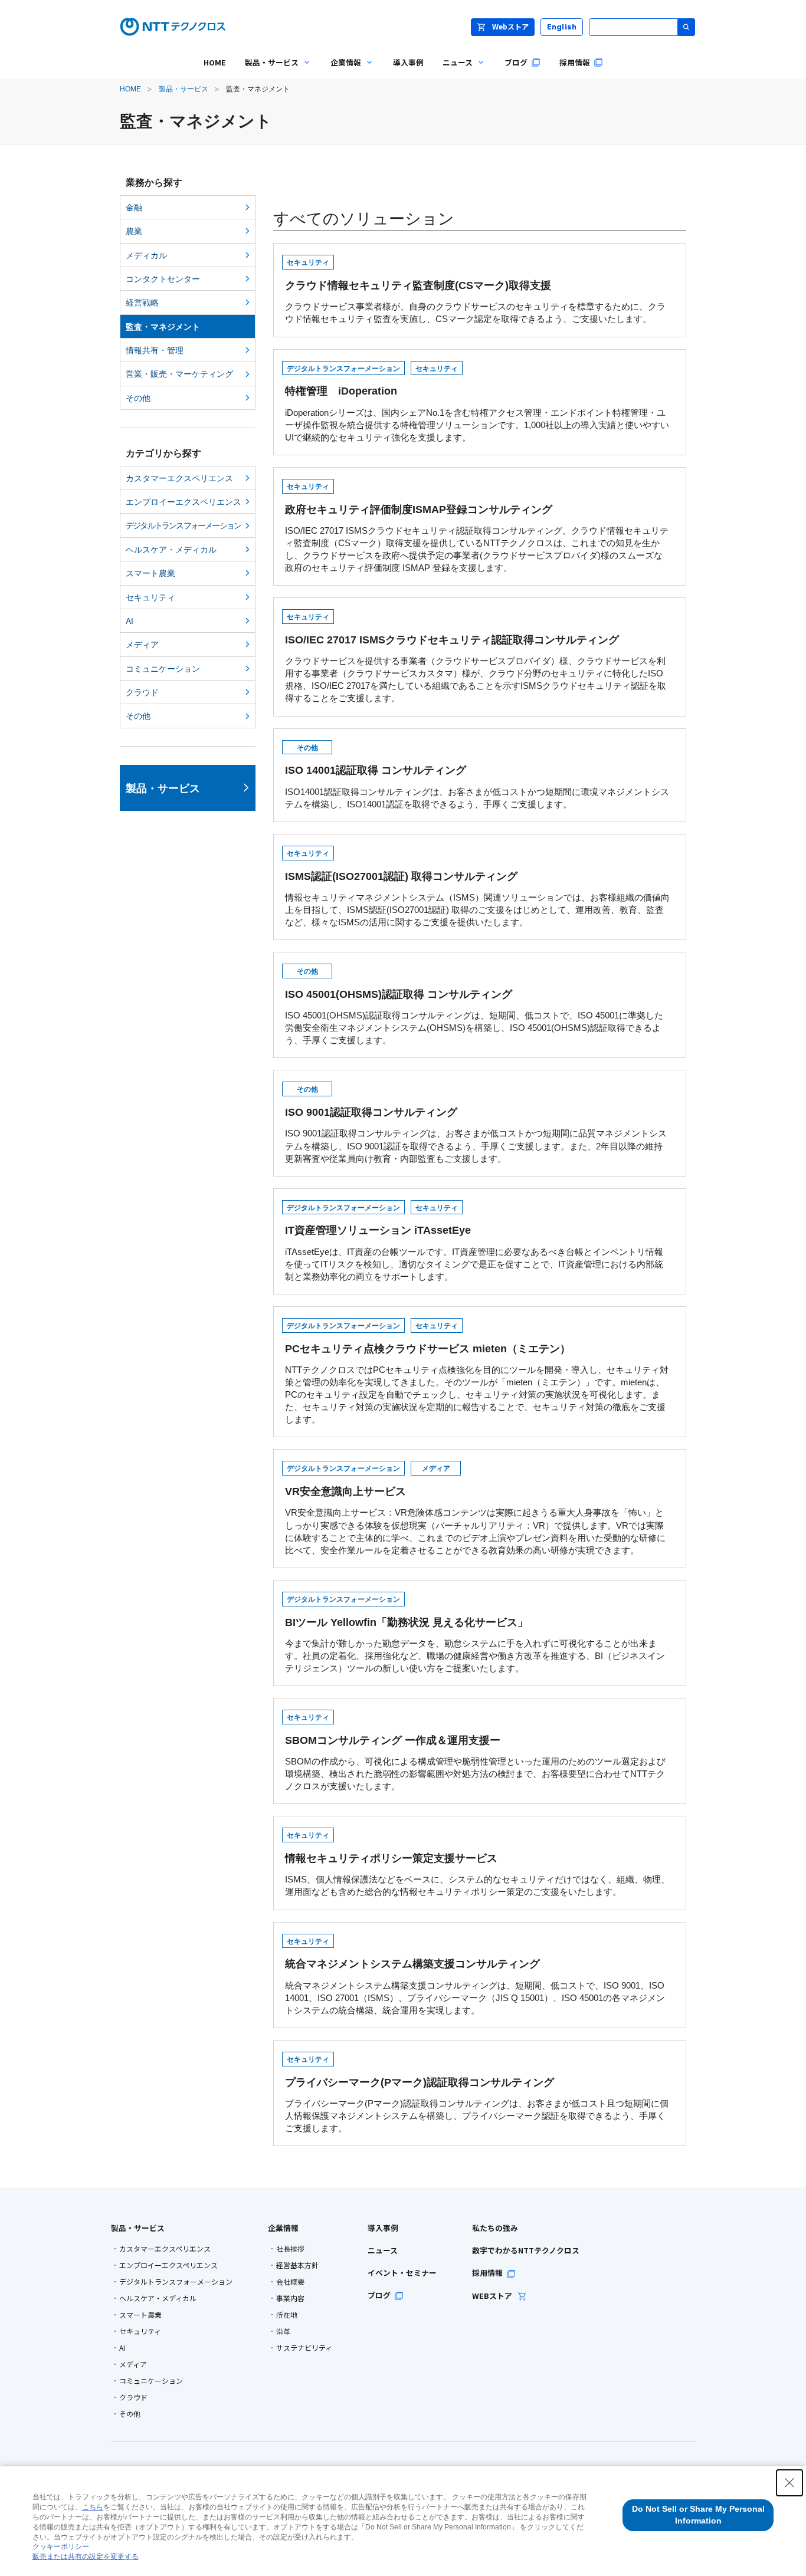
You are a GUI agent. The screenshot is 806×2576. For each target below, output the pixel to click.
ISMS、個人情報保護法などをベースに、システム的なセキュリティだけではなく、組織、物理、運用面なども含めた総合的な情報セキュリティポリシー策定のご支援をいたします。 (477, 1864)
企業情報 (283, 2228)
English (562, 27)
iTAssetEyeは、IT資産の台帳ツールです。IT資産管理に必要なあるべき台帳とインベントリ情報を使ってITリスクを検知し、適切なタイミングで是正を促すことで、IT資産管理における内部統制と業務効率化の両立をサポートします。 (474, 1243)
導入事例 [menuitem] (408, 62)
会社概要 (290, 2282)
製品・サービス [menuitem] (267, 71)
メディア (142, 645)
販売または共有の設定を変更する (86, 2557)
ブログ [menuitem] (516, 62)
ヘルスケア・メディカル (171, 550)
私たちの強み (495, 2228)
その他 (138, 398)
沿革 (283, 2331)
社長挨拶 (290, 2249)
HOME (130, 89)
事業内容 (290, 2298)
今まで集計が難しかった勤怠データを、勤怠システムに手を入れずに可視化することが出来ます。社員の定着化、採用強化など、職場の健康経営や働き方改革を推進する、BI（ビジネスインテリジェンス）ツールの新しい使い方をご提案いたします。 (475, 1634)
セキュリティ (150, 597)
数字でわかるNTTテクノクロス (526, 2250)
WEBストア (493, 2296)
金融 (134, 208)
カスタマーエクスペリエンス (179, 478)
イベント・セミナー (402, 2273)
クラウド (142, 692)
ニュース (383, 2250)
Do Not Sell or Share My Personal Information (698, 2515)
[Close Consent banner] (789, 2483)
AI (130, 621)
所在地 (287, 2315)
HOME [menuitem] (215, 62)
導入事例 (383, 2228)
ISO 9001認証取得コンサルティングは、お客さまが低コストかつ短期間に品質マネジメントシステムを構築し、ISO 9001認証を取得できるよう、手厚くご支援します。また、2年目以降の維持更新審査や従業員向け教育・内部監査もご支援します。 (476, 1124)
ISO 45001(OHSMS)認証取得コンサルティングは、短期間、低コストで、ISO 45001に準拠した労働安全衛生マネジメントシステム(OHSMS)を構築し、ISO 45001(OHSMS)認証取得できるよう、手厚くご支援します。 (474, 1006)
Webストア (510, 26)
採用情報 (487, 2273)
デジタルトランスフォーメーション (183, 525)
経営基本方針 (297, 2265)
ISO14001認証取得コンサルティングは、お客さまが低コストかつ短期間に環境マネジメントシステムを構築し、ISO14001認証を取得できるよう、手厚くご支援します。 (477, 776)
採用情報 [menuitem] (575, 62)
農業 (134, 231)
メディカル (146, 255)
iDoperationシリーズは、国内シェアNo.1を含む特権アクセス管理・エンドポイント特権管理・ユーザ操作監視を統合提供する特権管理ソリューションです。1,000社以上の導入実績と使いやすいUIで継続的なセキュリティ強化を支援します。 (477, 403)
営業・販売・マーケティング (179, 374)
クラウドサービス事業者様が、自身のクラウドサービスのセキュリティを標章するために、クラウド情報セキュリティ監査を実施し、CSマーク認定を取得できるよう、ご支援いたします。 (475, 291)
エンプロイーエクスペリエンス (184, 502)
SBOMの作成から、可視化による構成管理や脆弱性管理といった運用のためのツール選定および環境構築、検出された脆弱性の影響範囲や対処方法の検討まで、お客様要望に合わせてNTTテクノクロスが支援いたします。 (475, 1752)
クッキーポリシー (61, 2547)
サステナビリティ (304, 2348)
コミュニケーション (163, 669)
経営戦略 (142, 303)
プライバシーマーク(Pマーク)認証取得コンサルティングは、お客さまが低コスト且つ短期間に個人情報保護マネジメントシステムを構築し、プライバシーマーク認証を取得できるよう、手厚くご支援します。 (477, 2094)
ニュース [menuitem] (453, 71)
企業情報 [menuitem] (341, 71)
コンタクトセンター (163, 279)
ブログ (379, 2295)
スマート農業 (150, 573)
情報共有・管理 (155, 350)
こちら (93, 2507)
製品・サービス (184, 89)
